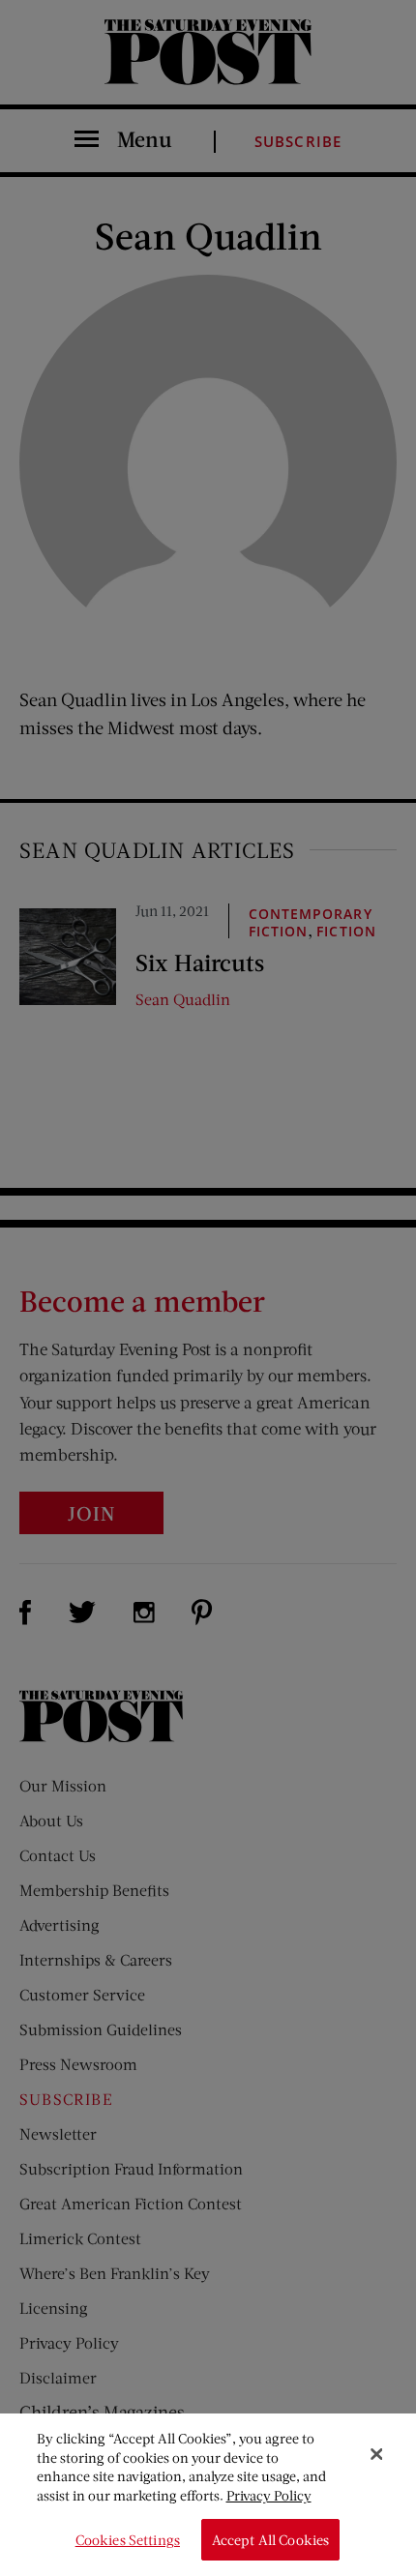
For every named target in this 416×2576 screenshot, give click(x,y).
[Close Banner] (376, 2454)
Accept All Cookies (271, 2540)
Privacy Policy (269, 2495)
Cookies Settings (128, 2540)
